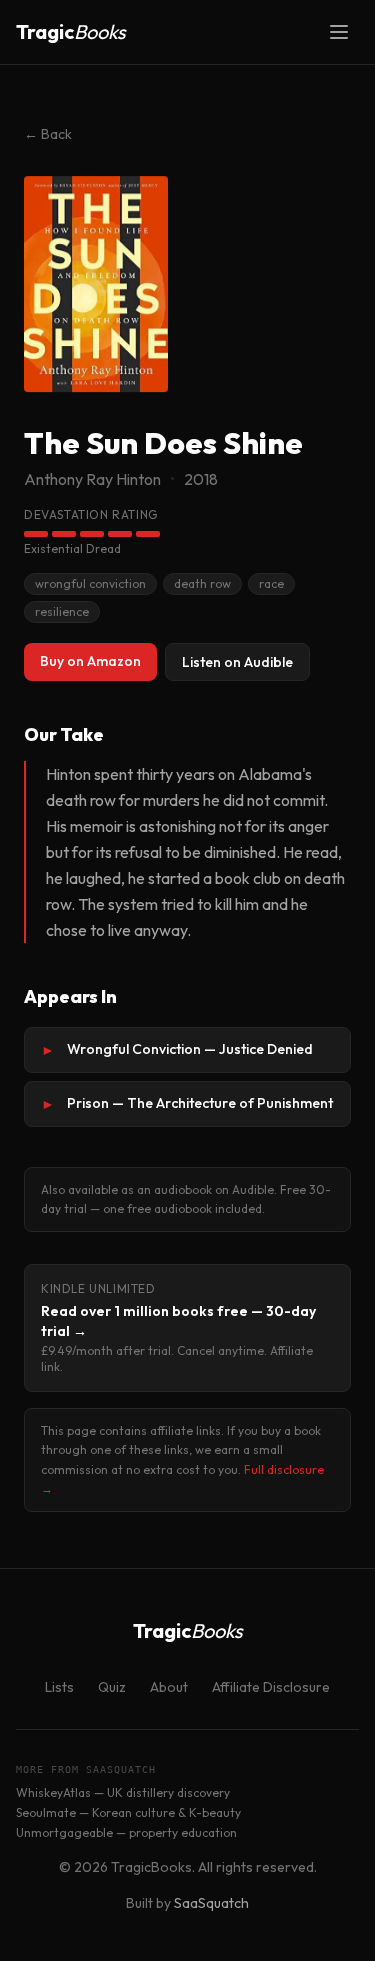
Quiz (112, 1687)
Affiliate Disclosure (271, 1687)
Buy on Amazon (90, 661)
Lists (59, 1687)
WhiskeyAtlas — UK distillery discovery (123, 1792)
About (169, 1687)
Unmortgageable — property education (126, 1832)
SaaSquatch (211, 1903)
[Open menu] (339, 32)
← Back (48, 134)
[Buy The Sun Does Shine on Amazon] (96, 284)
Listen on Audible (237, 662)
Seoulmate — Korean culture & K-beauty (128, 1812)
